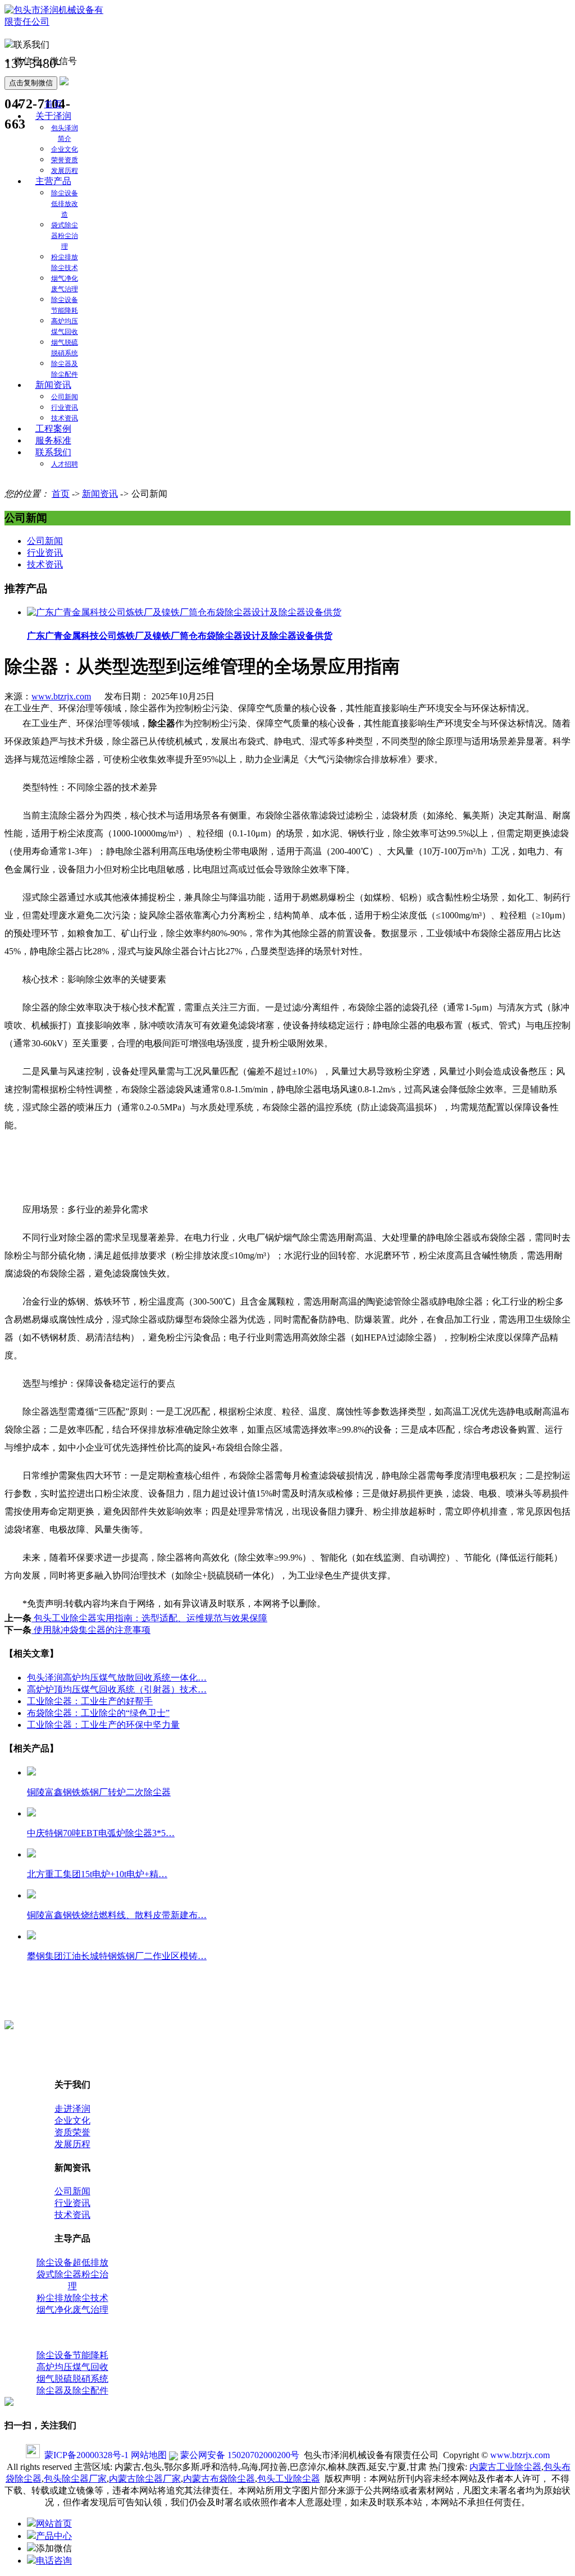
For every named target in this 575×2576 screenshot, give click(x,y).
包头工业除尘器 (289, 2479)
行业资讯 (65, 408)
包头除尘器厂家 (75, 2479)
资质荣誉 (72, 2132)
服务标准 (53, 440)
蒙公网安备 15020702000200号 (239, 2455)
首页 (53, 104)
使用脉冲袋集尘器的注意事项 (91, 1630)
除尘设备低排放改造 (65, 204)
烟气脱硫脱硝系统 (72, 2379)
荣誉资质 (65, 160)
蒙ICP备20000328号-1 (86, 2455)
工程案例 (53, 429)
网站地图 (149, 2455)
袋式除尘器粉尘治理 (65, 236)
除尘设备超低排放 (72, 2262)
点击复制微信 (31, 83)
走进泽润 (72, 2109)
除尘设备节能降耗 (72, 2355)
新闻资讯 (53, 385)
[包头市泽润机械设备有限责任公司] (55, 22)
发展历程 (65, 171)
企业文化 (65, 149)
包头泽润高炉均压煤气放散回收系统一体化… (117, 1678)
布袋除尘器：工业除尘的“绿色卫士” (98, 1713)
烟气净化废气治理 (72, 2310)
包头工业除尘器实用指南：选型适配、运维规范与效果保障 (149, 1618)
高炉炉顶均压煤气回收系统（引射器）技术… (117, 1689)
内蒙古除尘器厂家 (145, 2479)
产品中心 (54, 2536)
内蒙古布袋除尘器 (219, 2479)
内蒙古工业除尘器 (505, 2467)
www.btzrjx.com (61, 696)
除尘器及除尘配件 (72, 2390)
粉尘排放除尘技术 (72, 2298)
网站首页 (54, 2524)
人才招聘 (65, 464)
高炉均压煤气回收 (72, 2367)
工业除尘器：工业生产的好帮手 (90, 1701)
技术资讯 (65, 418)
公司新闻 (65, 397)
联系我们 (53, 452)
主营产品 (53, 181)
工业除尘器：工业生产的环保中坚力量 (103, 1725)
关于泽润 (53, 116)
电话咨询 (54, 2561)
